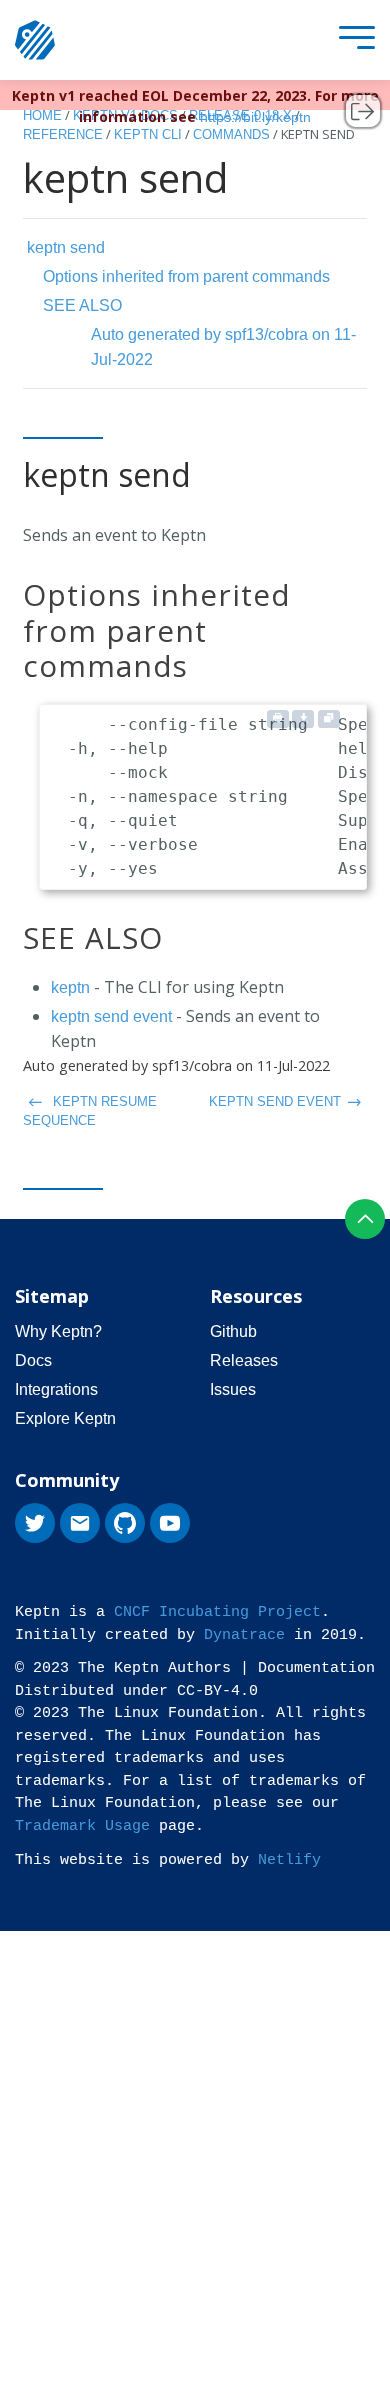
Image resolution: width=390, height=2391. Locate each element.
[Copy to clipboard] (329, 719)
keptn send (66, 247)
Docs (33, 1360)
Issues (233, 1389)
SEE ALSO (82, 305)
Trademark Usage (82, 1826)
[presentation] (352, 40)
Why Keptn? (58, 1331)
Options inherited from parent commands (186, 276)
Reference (63, 134)
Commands (231, 134)
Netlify (289, 1860)
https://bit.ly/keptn (255, 117)
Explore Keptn (65, 1418)
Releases (244, 1360)
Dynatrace (244, 1635)
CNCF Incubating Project (217, 1612)
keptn (70, 987)
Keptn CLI (148, 134)
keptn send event (111, 1016)
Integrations (56, 1389)
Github (233, 1331)
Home (42, 115)
